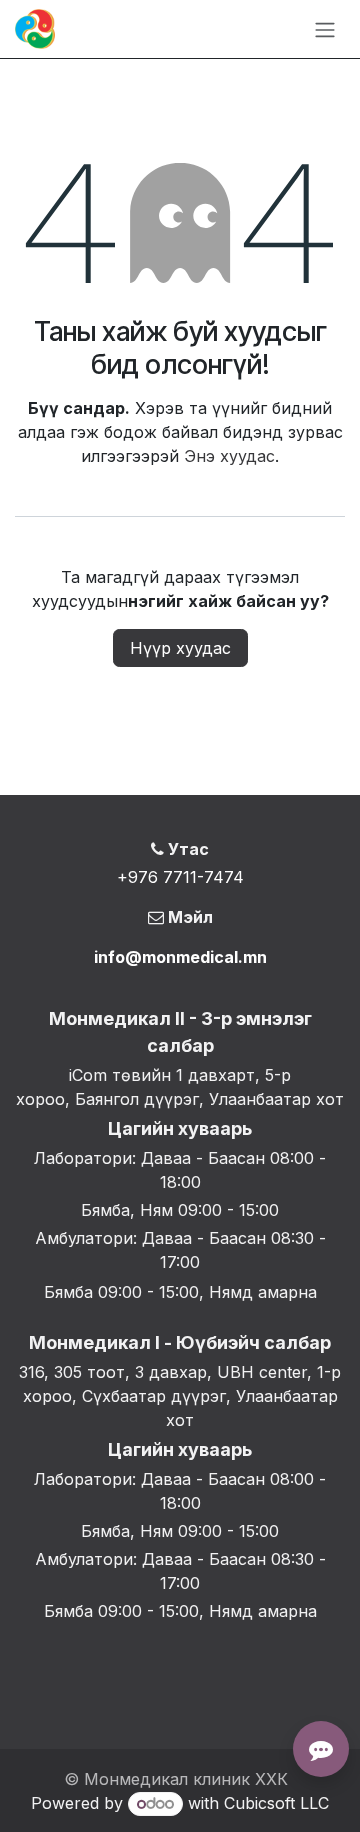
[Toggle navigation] (325, 29)
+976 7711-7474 (180, 877)
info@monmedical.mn (180, 957)
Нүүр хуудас (180, 648)
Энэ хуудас (229, 456)
